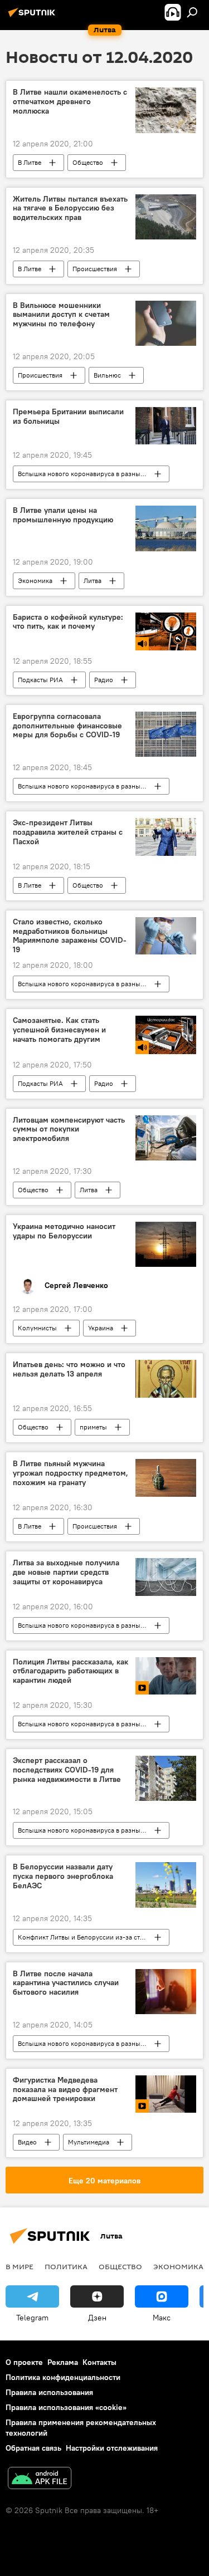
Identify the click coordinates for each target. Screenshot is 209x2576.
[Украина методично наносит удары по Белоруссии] (166, 1244)
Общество (88, 162)
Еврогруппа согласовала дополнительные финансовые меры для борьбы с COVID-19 (67, 726)
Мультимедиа (89, 2142)
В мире (20, 2266)
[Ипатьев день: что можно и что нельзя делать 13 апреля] (166, 1379)
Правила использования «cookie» (66, 2407)
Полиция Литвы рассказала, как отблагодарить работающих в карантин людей (71, 1671)
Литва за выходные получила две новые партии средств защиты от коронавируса (66, 1572)
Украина (101, 1328)
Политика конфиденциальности (63, 2377)
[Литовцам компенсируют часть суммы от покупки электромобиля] (166, 1138)
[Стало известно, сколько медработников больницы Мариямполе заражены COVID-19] (166, 936)
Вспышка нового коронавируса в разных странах (93, 474)
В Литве (30, 162)
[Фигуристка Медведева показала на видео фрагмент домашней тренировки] (166, 2094)
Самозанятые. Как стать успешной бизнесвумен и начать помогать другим (59, 1030)
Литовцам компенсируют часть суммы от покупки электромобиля (69, 1130)
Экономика (35, 581)
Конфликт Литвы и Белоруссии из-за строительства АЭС (93, 1937)
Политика (66, 2266)
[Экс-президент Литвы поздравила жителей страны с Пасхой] (166, 837)
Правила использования (49, 2392)
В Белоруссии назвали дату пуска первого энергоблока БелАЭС (63, 1876)
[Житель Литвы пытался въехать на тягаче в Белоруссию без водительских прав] (166, 217)
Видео (27, 2142)
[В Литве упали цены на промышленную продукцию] (166, 528)
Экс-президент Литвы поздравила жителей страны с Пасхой (68, 832)
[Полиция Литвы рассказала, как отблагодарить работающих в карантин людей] (166, 1676)
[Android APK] (40, 2479)
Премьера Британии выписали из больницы (68, 417)
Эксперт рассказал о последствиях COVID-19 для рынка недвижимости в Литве (67, 1770)
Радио (104, 680)
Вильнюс (107, 375)
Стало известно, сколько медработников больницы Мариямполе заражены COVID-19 (70, 936)
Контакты (99, 2362)
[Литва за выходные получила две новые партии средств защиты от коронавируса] (166, 1577)
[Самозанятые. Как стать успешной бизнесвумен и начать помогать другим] (166, 1035)
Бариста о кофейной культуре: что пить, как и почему (68, 622)
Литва (93, 581)
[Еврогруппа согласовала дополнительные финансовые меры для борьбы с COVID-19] (166, 734)
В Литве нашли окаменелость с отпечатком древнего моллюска (70, 102)
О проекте (24, 2362)
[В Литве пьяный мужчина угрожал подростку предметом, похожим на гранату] (166, 1478)
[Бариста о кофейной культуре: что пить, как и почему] (166, 631)
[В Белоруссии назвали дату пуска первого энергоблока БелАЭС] (166, 1885)
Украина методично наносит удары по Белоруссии (64, 1231)
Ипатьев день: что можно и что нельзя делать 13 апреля (69, 1369)
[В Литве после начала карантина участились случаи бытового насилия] (166, 1992)
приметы (93, 1427)
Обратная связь (33, 2448)
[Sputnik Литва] (33, 17)
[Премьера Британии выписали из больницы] (166, 426)
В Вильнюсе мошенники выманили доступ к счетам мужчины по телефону (61, 315)
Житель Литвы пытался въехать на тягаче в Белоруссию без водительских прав (70, 209)
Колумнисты (37, 1328)
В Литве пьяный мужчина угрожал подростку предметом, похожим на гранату (71, 1473)
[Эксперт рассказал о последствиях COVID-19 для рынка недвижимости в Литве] (166, 1778)
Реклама (63, 2362)
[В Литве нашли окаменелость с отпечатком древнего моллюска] (166, 110)
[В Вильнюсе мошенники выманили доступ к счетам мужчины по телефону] (166, 323)
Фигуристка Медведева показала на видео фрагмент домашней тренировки (65, 2090)
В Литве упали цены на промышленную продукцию (63, 515)
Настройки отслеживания (112, 2448)
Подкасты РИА (40, 680)
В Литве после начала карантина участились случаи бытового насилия (66, 1983)
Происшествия (95, 269)
